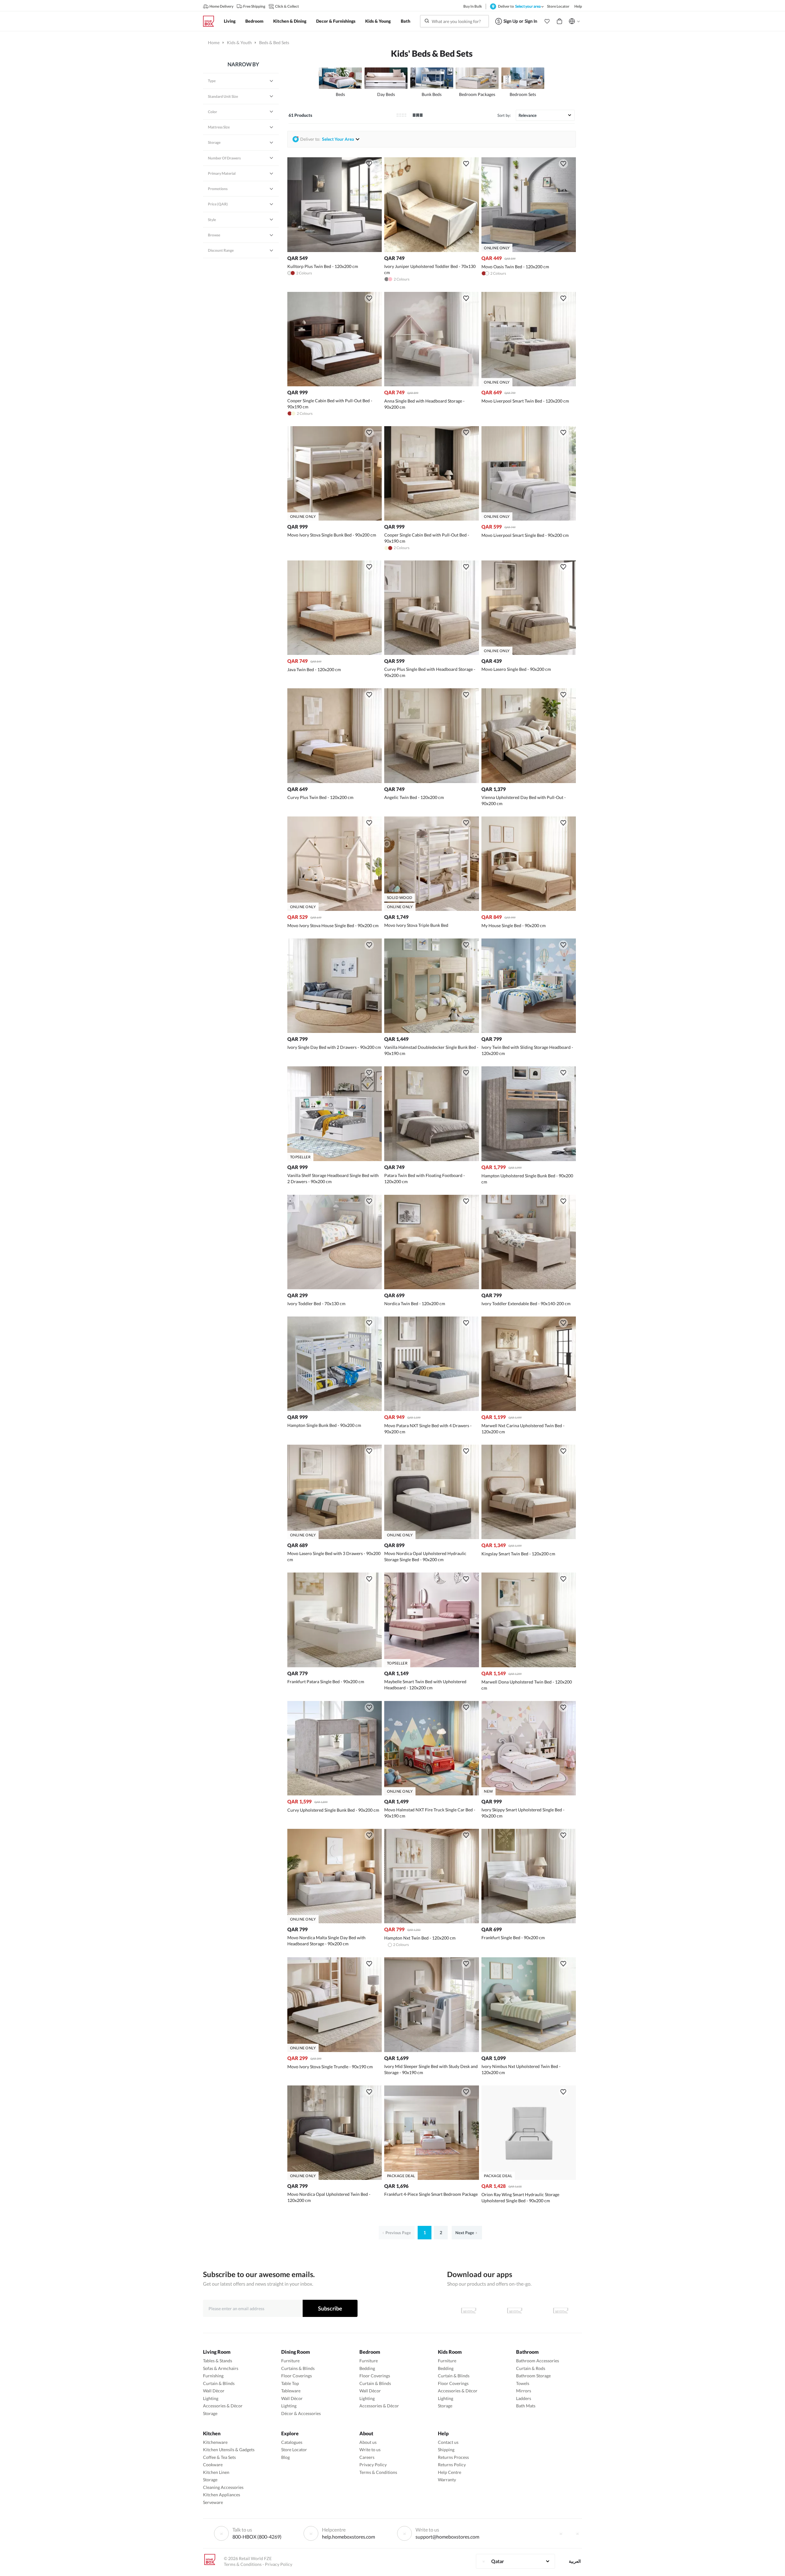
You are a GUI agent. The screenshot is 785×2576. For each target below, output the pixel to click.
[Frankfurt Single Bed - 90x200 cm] (529, 1922)
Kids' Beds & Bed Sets (432, 53)
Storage (210, 2413)
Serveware (213, 2502)
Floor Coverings (297, 2376)
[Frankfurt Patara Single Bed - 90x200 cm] (335, 1666)
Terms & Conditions (378, 2472)
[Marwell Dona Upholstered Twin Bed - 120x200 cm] (529, 1666)
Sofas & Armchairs (221, 2368)
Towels (523, 2383)
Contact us (448, 2442)
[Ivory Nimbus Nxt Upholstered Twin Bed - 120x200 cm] (529, 2050)
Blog (285, 2457)
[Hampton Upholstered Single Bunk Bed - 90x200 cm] (529, 1159)
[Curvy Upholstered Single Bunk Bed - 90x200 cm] (335, 1794)
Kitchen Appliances (222, 2495)
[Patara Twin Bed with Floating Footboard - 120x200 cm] (431, 1159)
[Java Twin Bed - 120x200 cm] (335, 653)
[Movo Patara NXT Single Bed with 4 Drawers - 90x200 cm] (431, 1409)
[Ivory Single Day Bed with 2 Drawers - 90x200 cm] (335, 1031)
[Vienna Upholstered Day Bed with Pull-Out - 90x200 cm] (529, 781)
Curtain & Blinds (219, 2383)
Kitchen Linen (216, 2472)
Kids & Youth (239, 42)
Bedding (367, 2368)
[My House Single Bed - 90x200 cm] (529, 909)
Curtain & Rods (531, 2368)
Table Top (290, 2383)
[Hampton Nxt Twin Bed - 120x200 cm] (431, 1922)
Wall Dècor (214, 2391)
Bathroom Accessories (538, 2361)
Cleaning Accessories (223, 2487)
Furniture (290, 2361)
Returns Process (453, 2457)
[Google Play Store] (515, 2310)
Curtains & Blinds (298, 2368)
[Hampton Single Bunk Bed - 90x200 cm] (335, 1409)
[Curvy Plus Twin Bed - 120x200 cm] (335, 781)
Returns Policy (452, 2465)
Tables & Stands (218, 2361)
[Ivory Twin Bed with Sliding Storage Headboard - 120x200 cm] (529, 1031)
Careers (367, 2457)
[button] (547, 21)
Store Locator (294, 2450)
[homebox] (211, 21)
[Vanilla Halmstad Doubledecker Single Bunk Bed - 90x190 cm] (431, 1031)
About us (368, 2442)
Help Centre (450, 2472)
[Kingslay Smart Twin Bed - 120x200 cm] (529, 1537)
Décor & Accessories (301, 2413)
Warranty (447, 2480)
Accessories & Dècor (223, 2406)
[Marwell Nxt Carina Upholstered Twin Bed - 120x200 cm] (529, 1409)
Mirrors (524, 2391)
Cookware (213, 2465)
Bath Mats (526, 2406)
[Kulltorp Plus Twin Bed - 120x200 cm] (335, 250)
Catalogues (292, 2442)
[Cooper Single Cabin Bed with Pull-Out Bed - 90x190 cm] (335, 385)
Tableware (291, 2391)
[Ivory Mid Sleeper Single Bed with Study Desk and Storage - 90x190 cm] (431, 2050)
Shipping (446, 2450)
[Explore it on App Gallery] (561, 2310)
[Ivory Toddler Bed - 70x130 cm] (335, 1288)
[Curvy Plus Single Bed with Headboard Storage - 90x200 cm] (431, 653)
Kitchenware (215, 2442)
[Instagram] (577, 2533)
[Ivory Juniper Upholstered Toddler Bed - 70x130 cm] (431, 250)
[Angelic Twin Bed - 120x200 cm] (431, 781)
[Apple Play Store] (469, 2310)
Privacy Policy (373, 2465)
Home (214, 42)
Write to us (370, 2450)
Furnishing (213, 2376)
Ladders (524, 2398)
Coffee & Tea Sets (219, 2457)
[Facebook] (561, 2533)
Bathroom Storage (533, 2376)
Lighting (211, 2398)
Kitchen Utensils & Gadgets (229, 2450)
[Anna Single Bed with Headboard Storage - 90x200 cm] (431, 385)
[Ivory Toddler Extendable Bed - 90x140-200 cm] (529, 1288)
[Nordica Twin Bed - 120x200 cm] (431, 1288)
